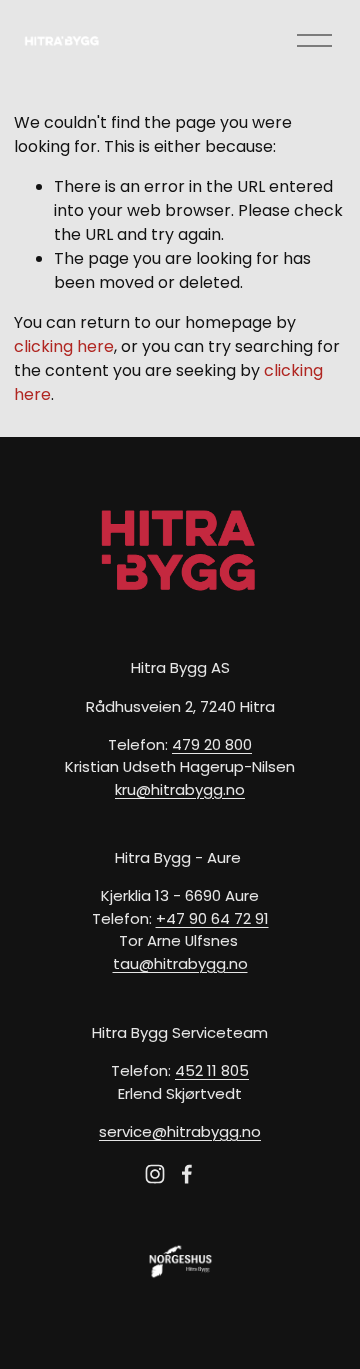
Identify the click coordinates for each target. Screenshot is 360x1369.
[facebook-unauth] (187, 1174)
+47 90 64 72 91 (212, 918)
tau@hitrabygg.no (180, 963)
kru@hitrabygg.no (180, 789)
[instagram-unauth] (155, 1174)
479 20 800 (212, 744)
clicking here (64, 346)
